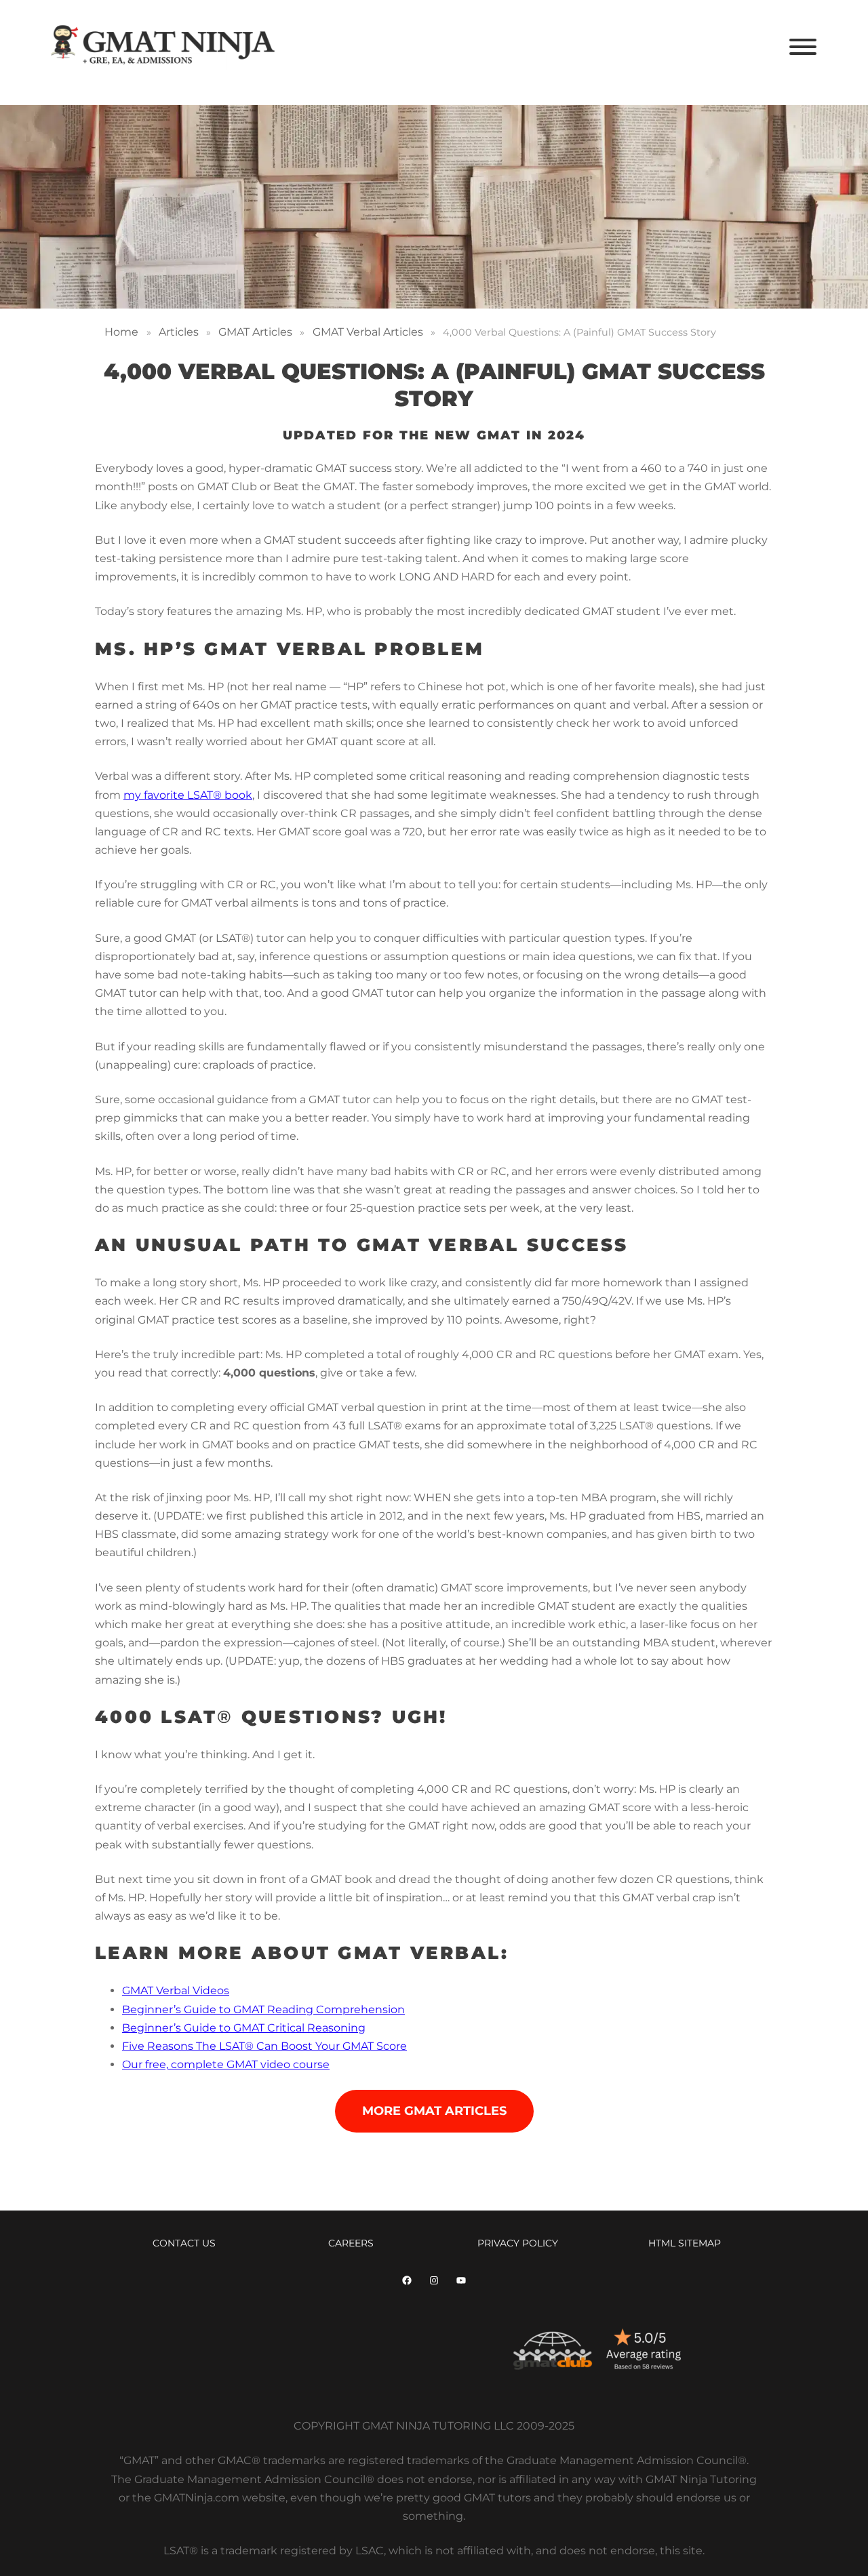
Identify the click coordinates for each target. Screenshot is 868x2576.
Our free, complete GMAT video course (226, 2064)
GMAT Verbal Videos (176, 1990)
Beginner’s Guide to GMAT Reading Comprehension (263, 2009)
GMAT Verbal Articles (368, 332)
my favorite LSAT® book (188, 795)
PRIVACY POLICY (518, 2243)
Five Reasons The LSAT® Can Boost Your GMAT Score (264, 2046)
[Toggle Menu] (803, 47)
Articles (179, 332)
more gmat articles (434, 2111)
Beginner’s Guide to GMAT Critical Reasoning (244, 2028)
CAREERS (351, 2243)
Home (121, 332)
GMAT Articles (255, 332)
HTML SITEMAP (685, 2243)
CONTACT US (184, 2243)
